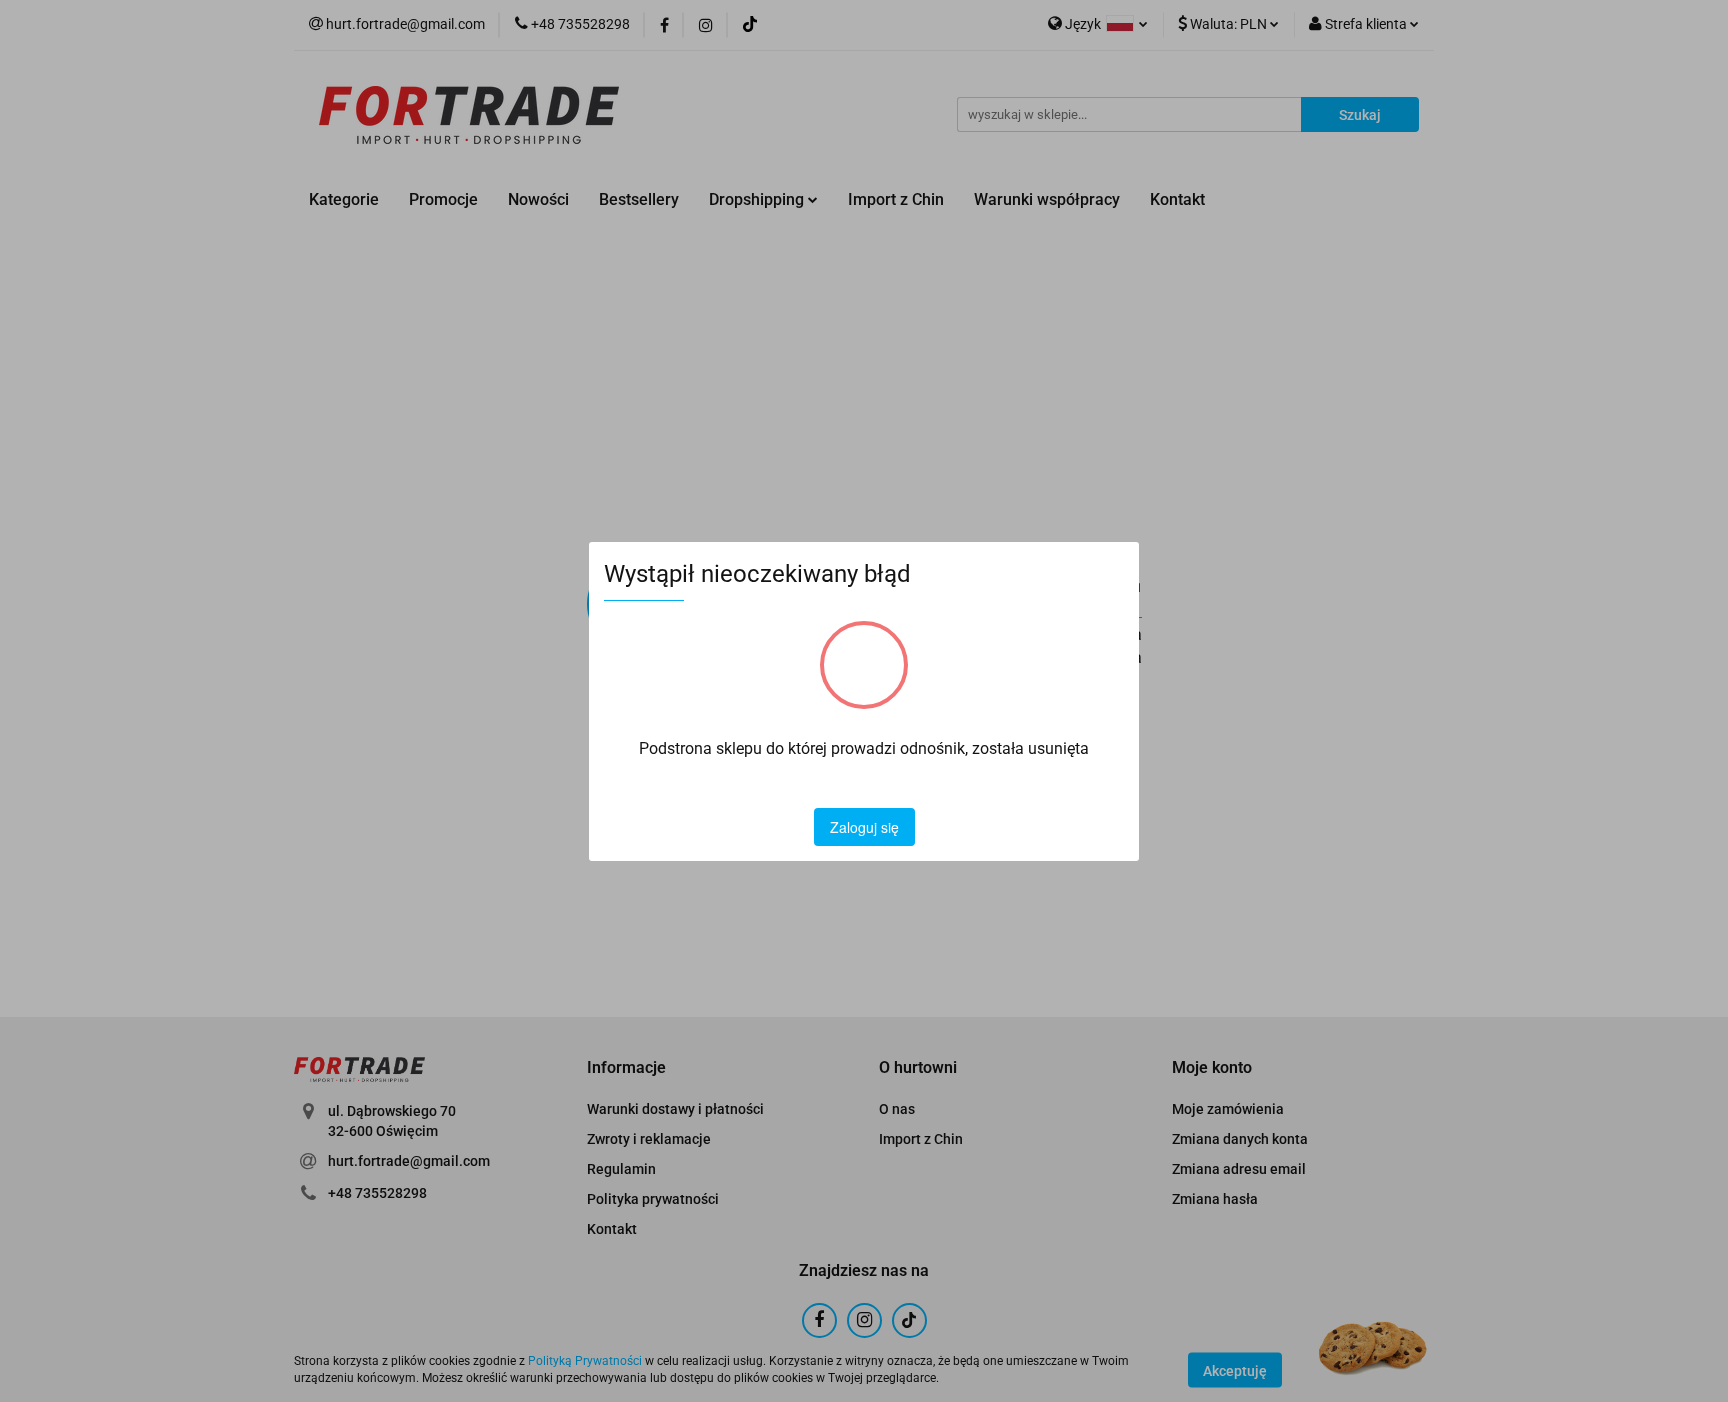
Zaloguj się (864, 827)
